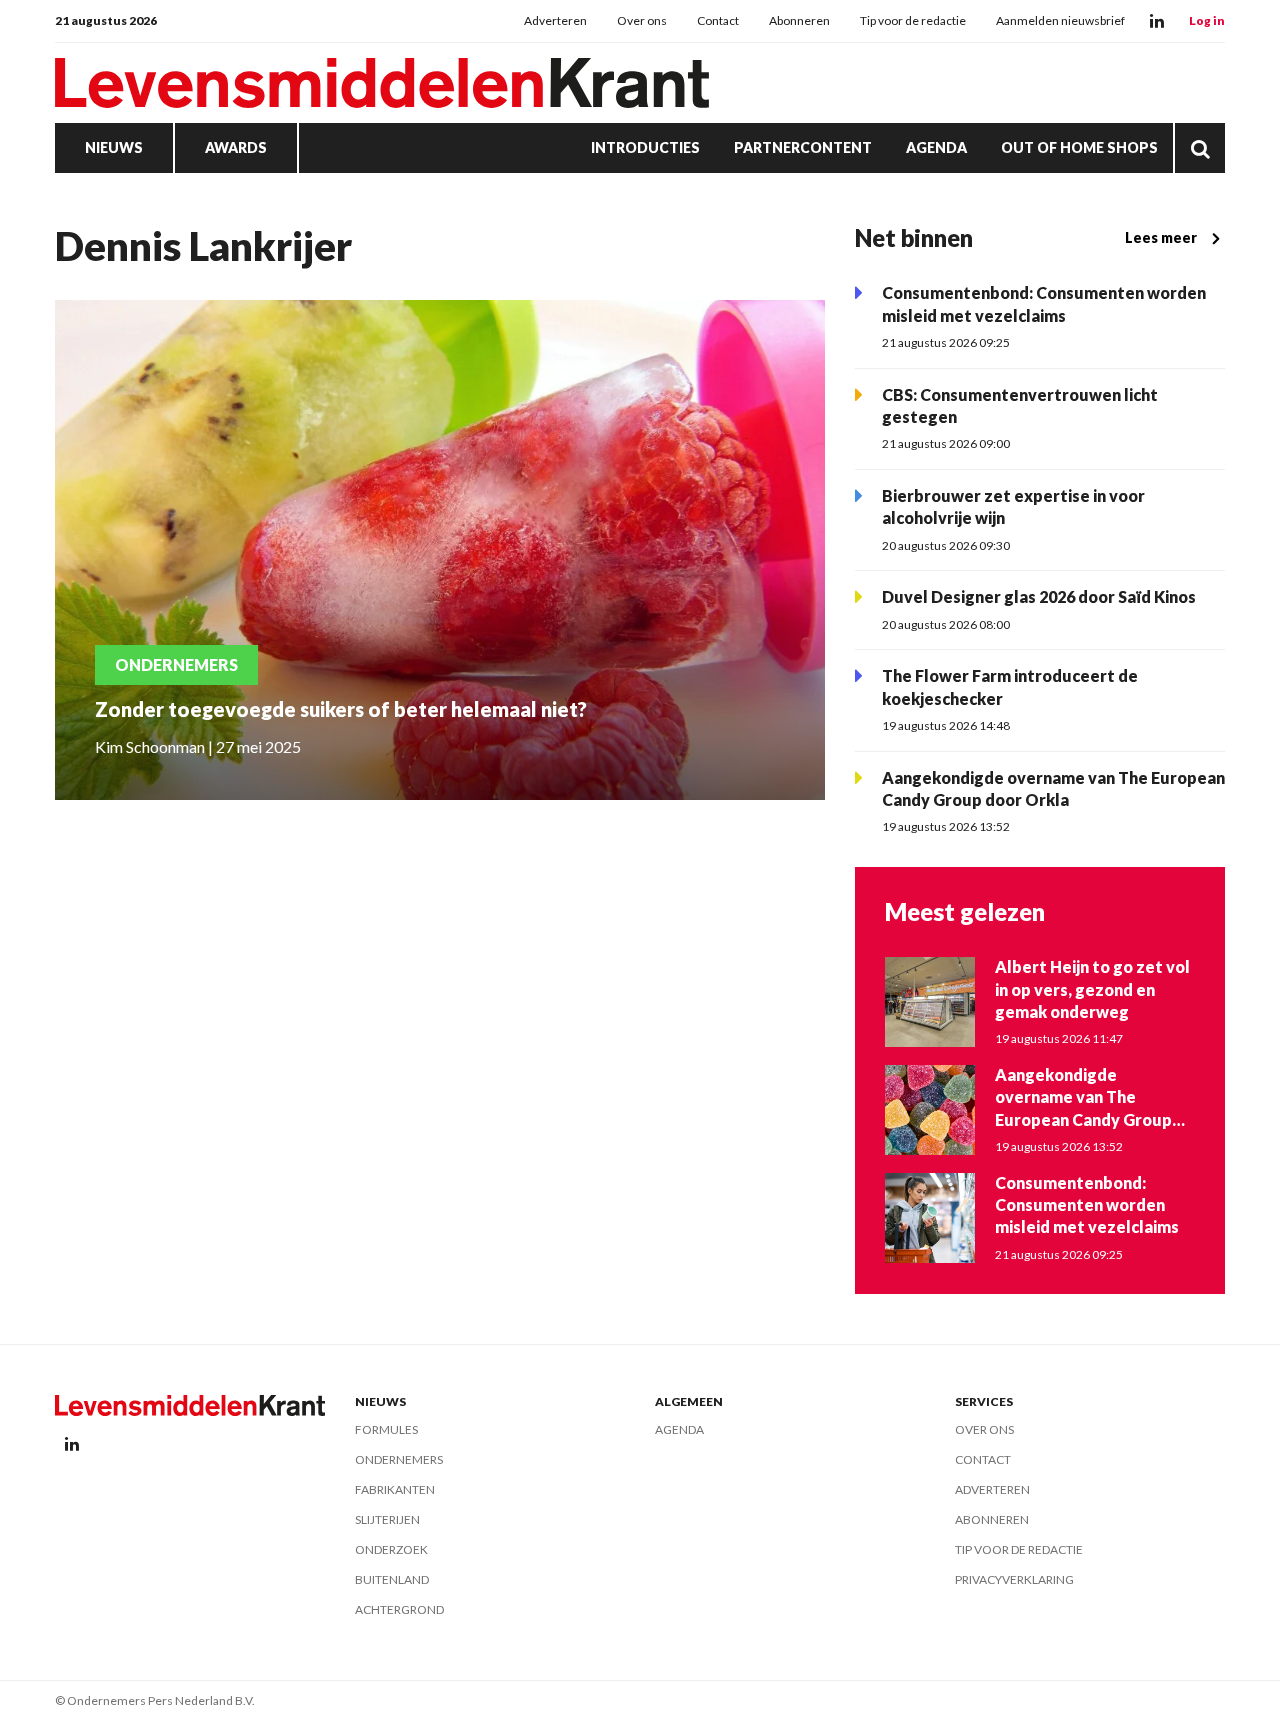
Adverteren (555, 20)
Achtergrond (399, 1609)
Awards (236, 147)
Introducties (645, 147)
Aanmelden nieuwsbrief (1060, 20)
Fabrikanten (395, 1489)
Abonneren (799, 20)
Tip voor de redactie (913, 20)
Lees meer (1161, 237)
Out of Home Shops (1079, 147)
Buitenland (392, 1579)
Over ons (642, 20)
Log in (1207, 20)
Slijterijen (387, 1519)
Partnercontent (803, 147)
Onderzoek (391, 1549)
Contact (718, 20)
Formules (386, 1429)
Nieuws (114, 147)
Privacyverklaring (1014, 1579)
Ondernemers (399, 1459)
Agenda (936, 147)
